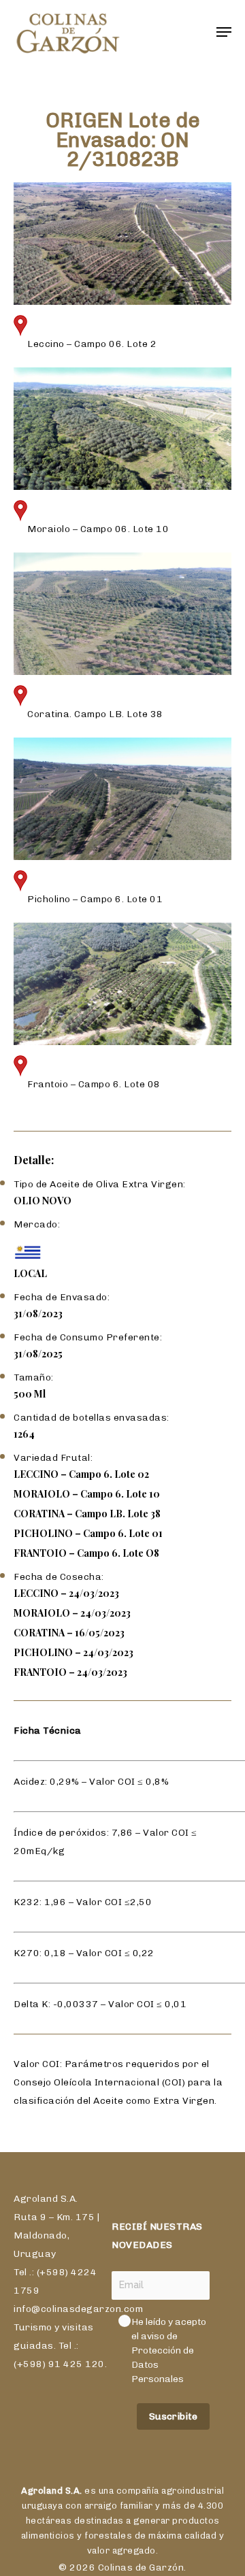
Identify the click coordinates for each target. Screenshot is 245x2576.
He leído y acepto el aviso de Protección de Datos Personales (170, 2350)
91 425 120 (77, 2364)
